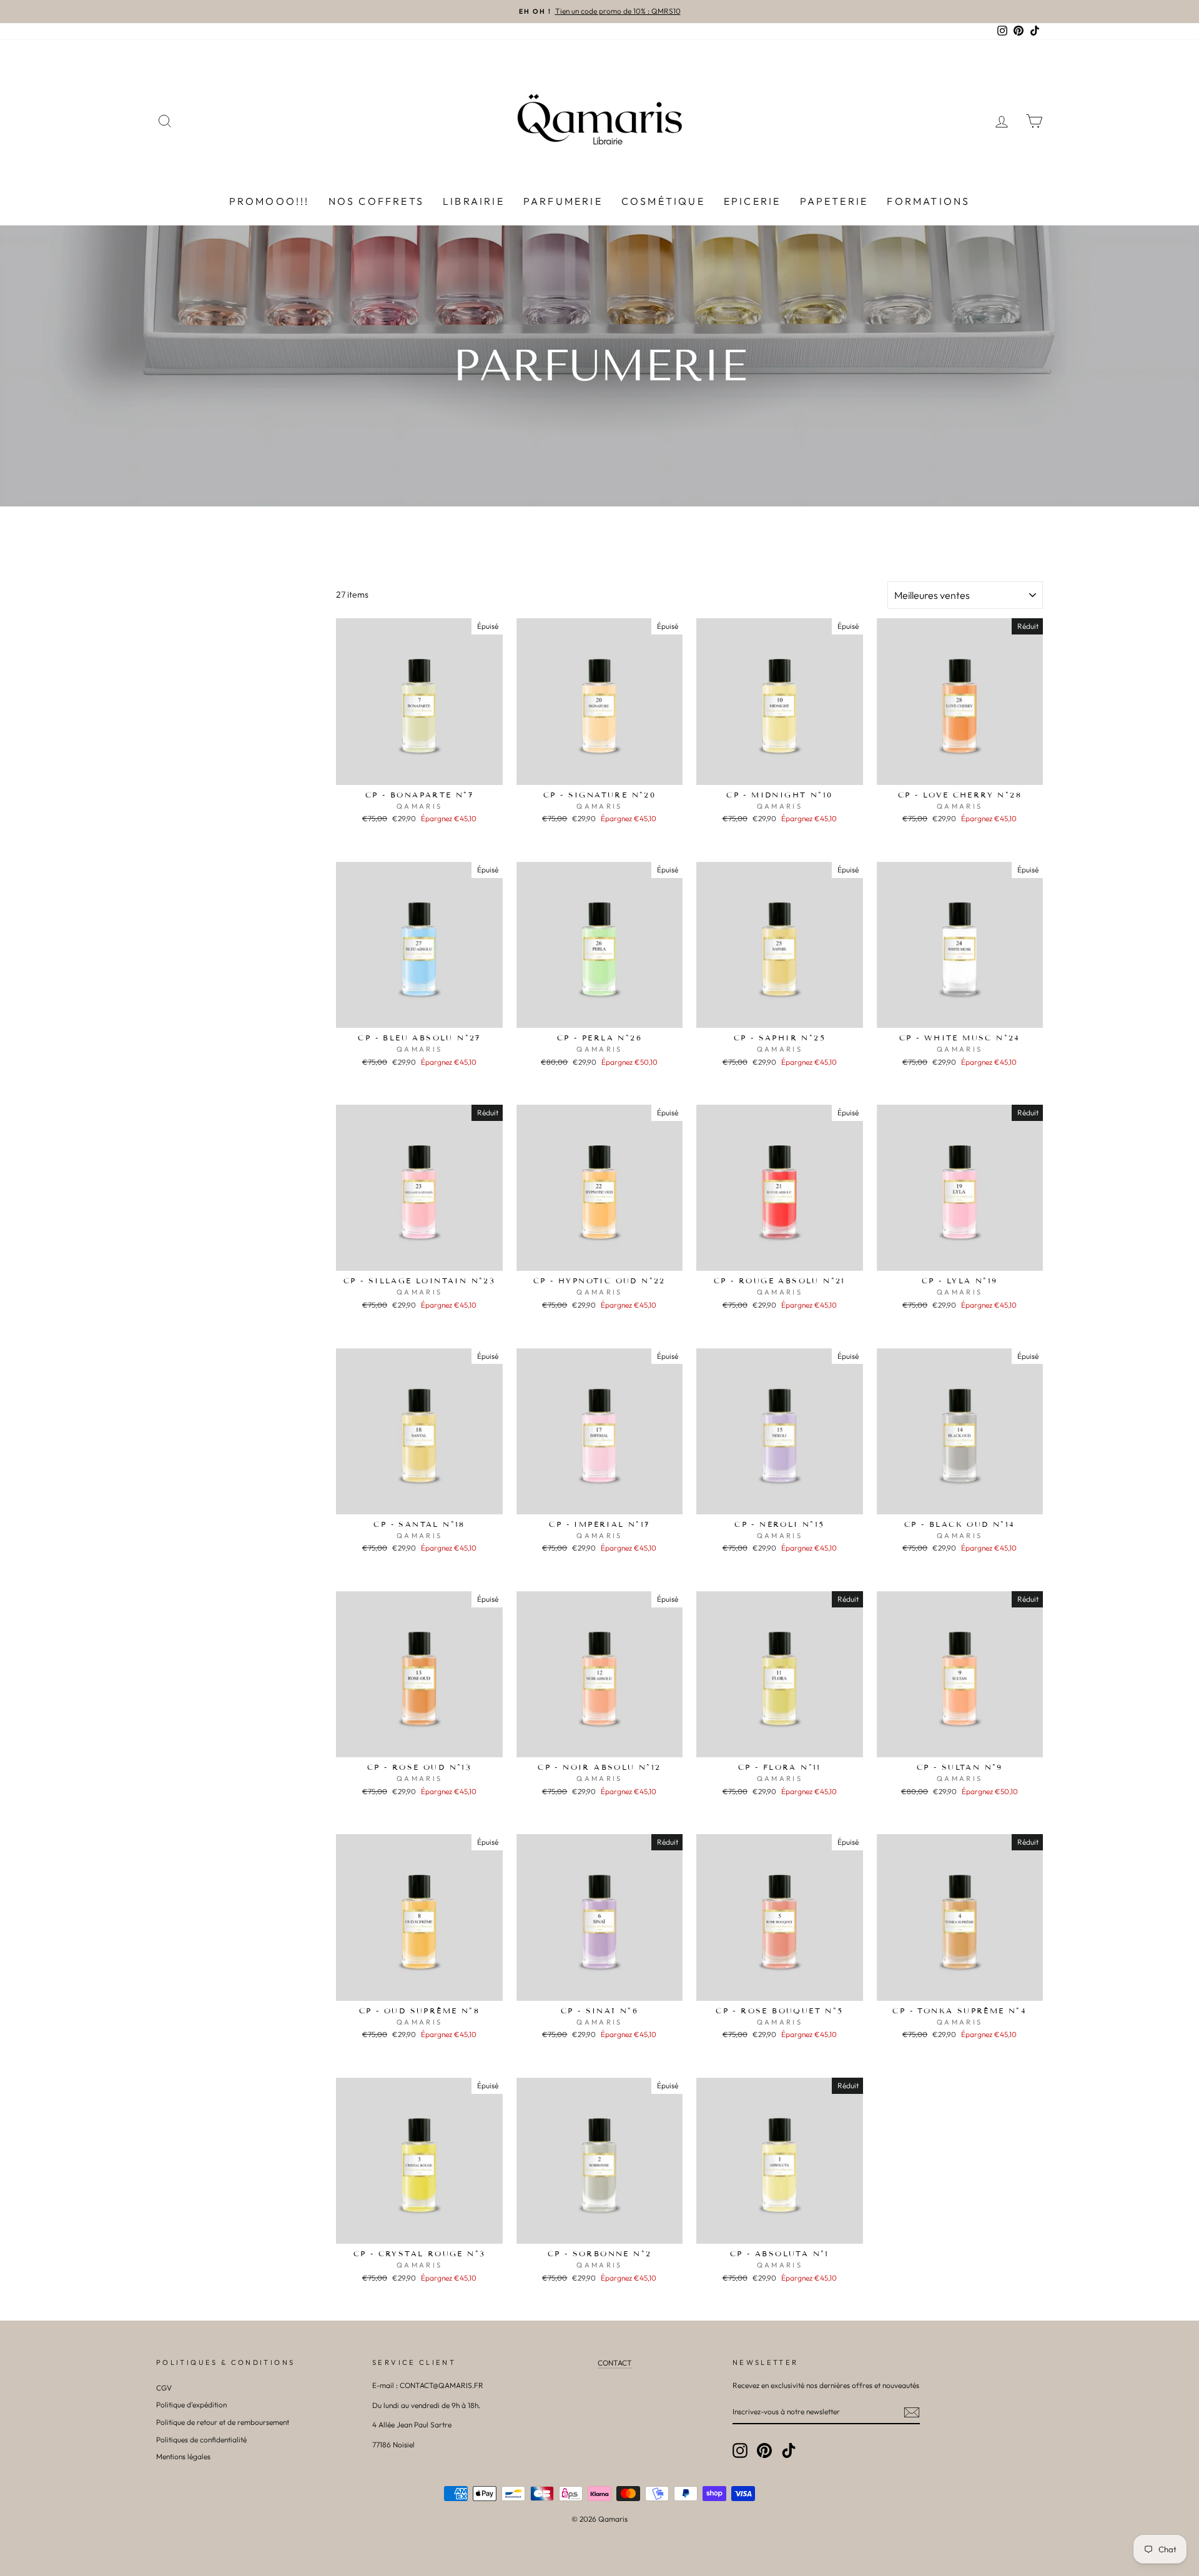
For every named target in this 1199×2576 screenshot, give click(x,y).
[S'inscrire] (912, 2412)
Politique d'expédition (191, 2405)
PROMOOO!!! (269, 201)
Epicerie (752, 201)
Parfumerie (563, 201)
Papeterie (834, 201)
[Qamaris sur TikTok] (789, 2450)
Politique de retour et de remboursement (223, 2422)
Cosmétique (663, 201)
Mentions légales (183, 2456)
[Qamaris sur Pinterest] (764, 2450)
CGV (164, 2388)
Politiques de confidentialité (201, 2440)
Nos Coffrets (376, 201)
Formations (928, 201)
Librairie (474, 201)
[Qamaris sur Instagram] (740, 2450)
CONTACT (615, 2363)
